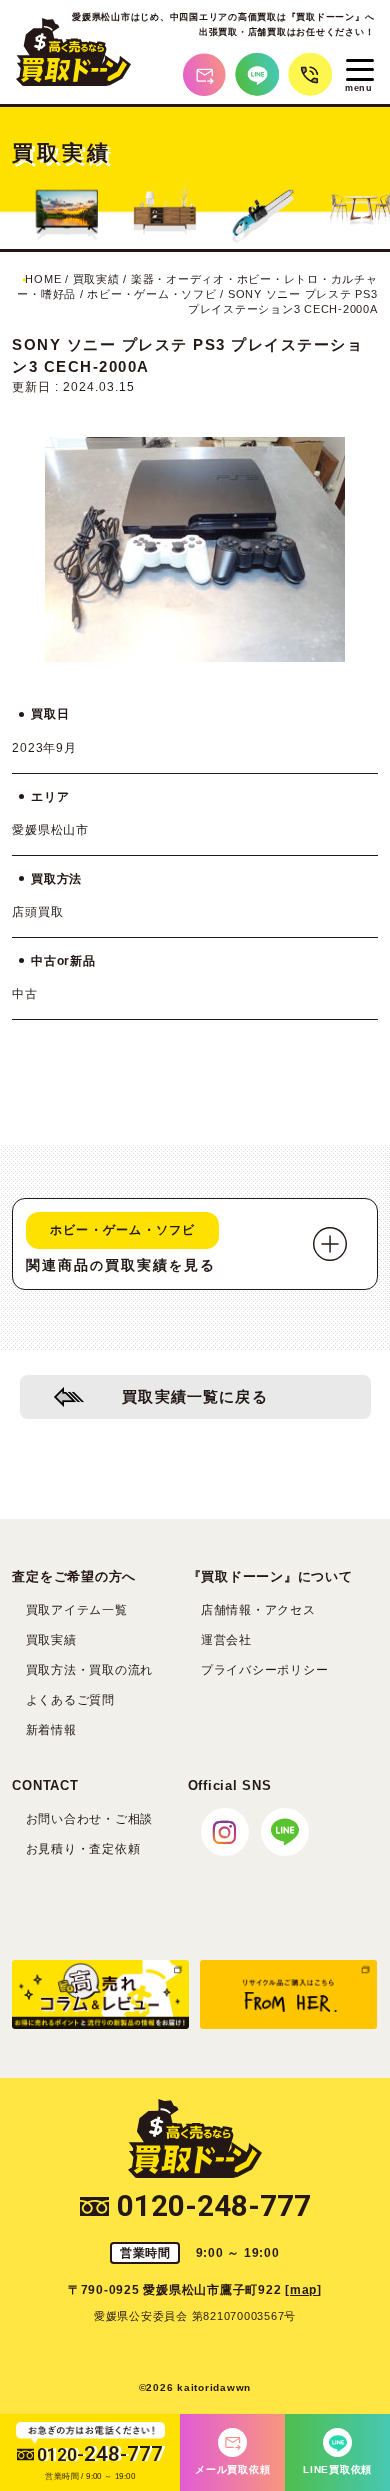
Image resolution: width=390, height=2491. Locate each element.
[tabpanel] (195, 549)
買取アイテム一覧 (77, 1610)
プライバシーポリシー (265, 1670)
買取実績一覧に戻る (195, 1397)
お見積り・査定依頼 (83, 1849)
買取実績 (51, 1640)
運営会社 (226, 1640)
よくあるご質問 (70, 1700)
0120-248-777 (214, 2207)
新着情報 (51, 1730)
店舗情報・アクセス (258, 1610)
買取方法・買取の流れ (90, 1670)
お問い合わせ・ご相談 (90, 1819)
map (303, 2289)
